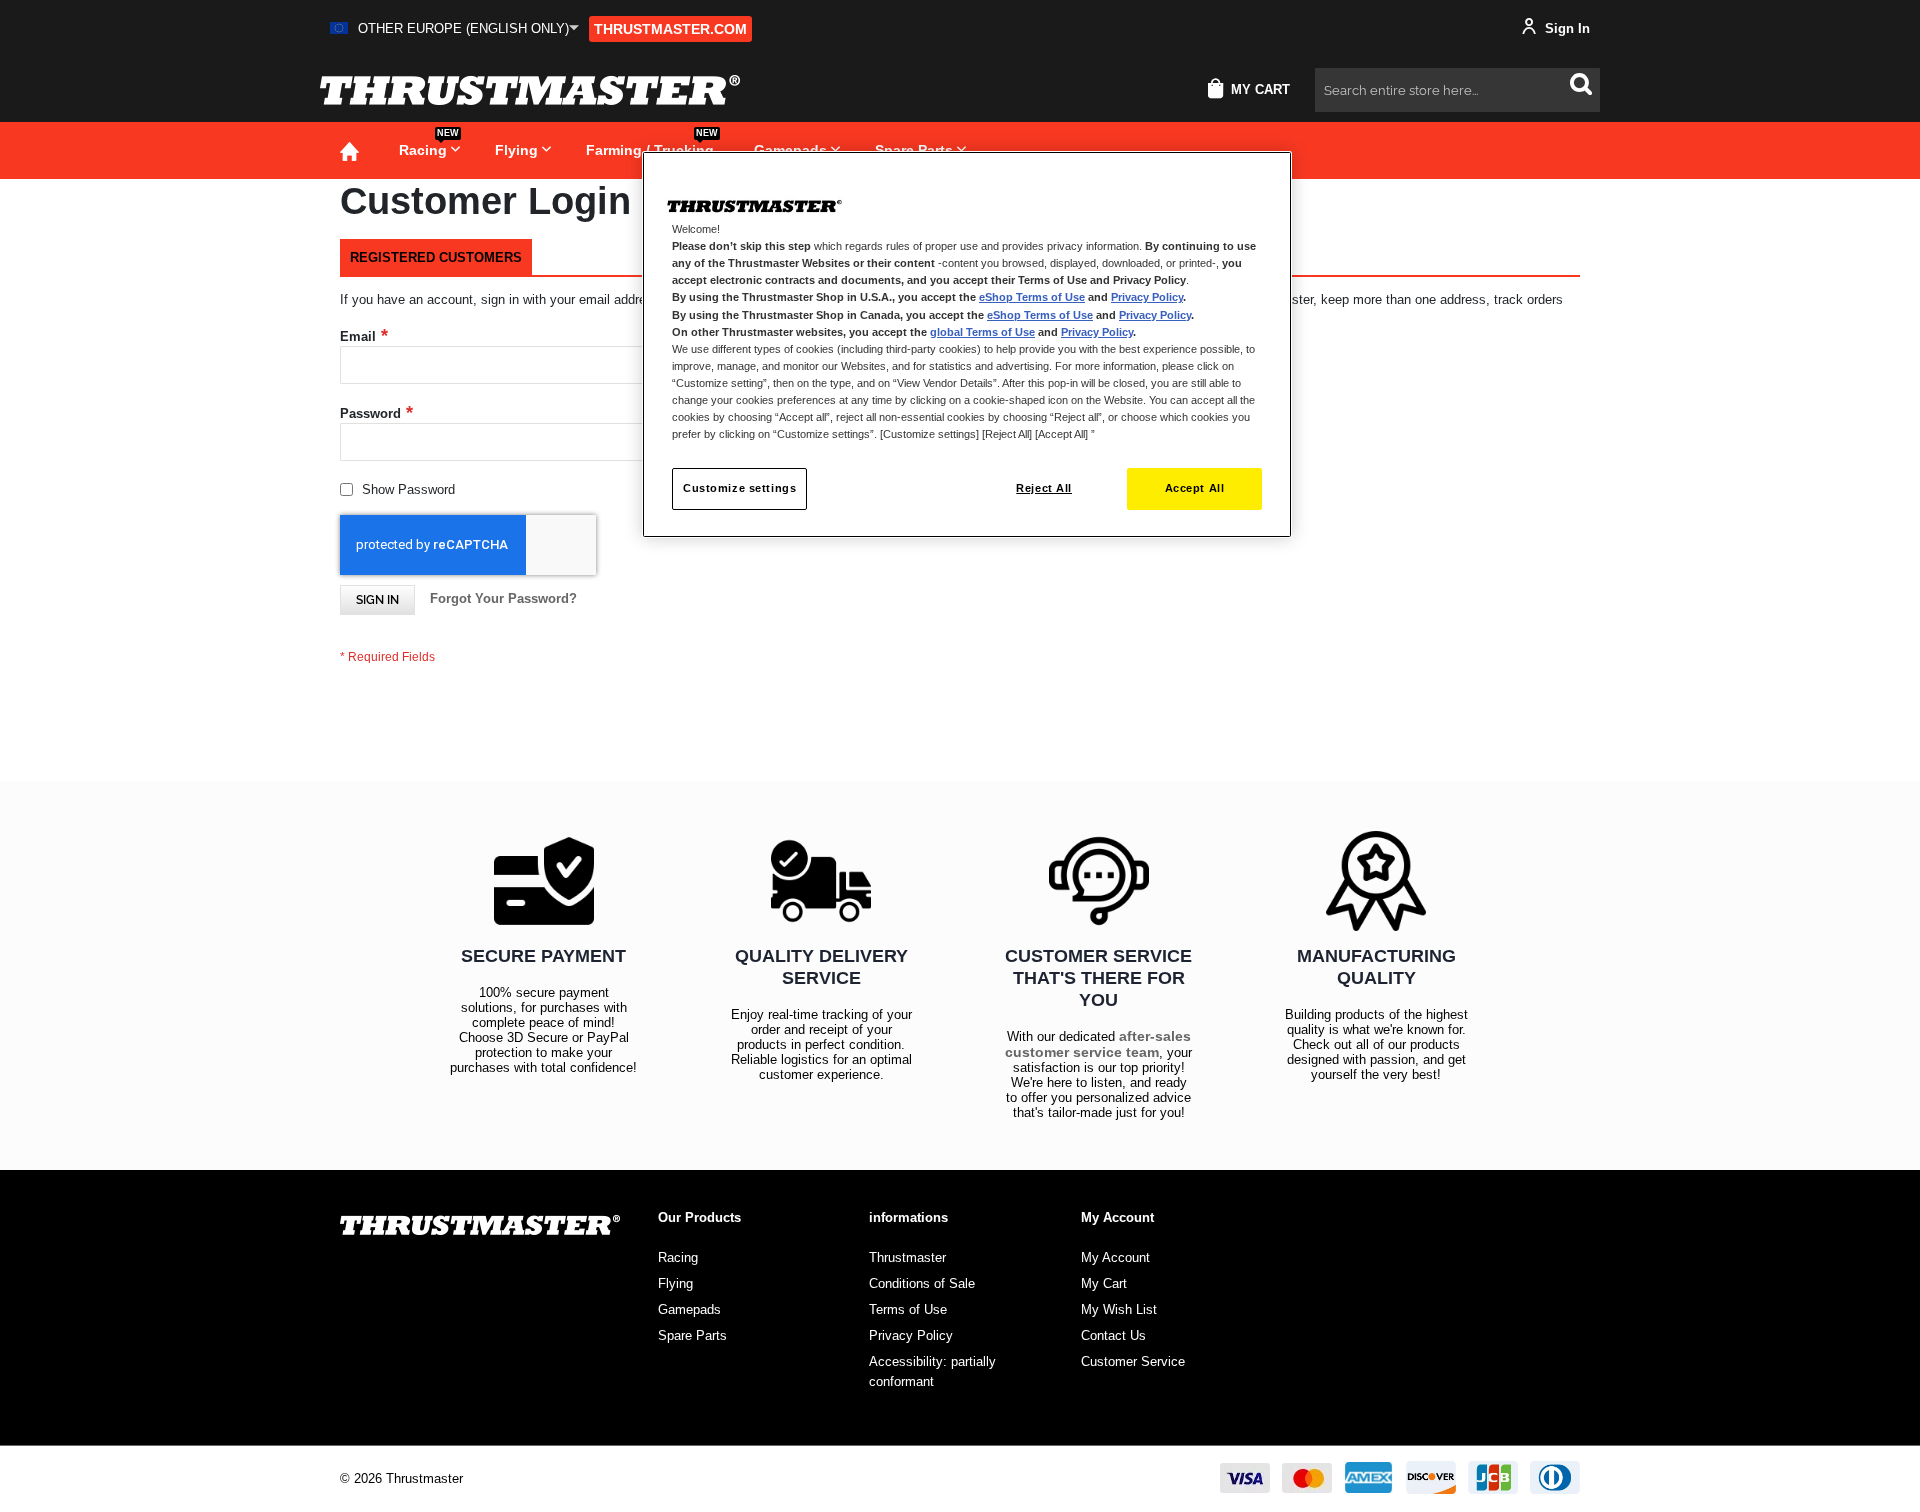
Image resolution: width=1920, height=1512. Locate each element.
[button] (454, 28)
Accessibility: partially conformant (932, 1371)
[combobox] (1457, 90)
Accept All (1195, 488)
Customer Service (1133, 1361)
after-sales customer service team (1098, 1044)
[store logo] (530, 90)
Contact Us (1113, 1335)
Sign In (1565, 28)
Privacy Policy (1147, 297)
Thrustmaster (907, 1257)
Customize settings (739, 488)
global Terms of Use (982, 332)
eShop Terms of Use (1032, 297)
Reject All (1044, 488)
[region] (967, 344)
